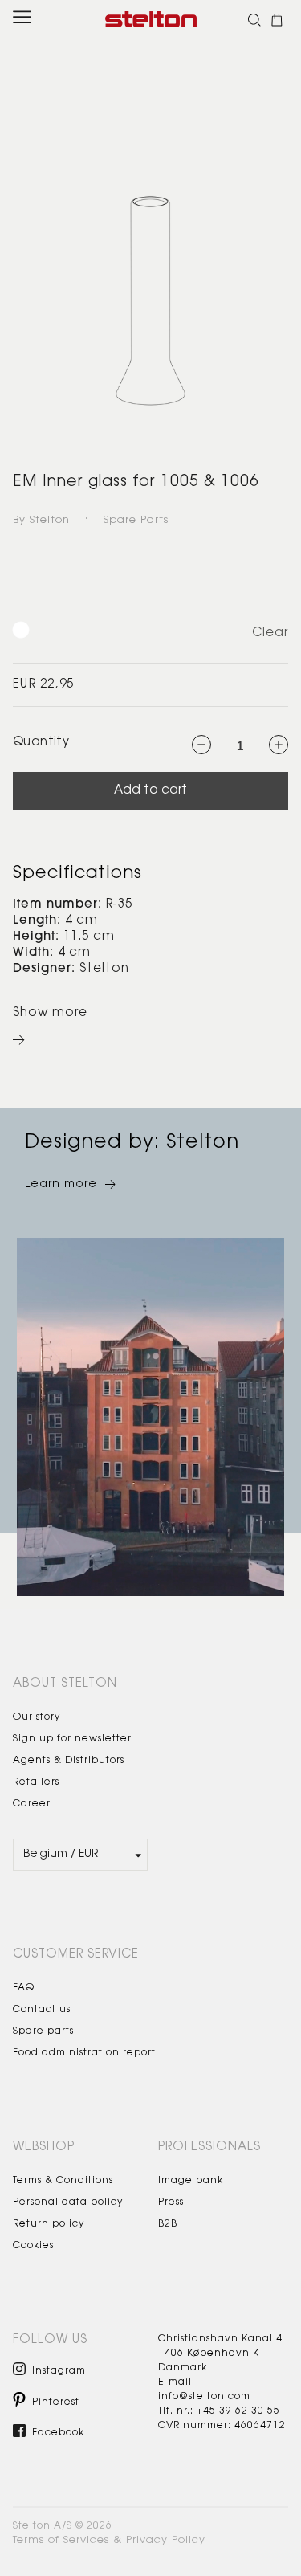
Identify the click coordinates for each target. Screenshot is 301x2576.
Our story (37, 1717)
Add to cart (150, 791)
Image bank (191, 2181)
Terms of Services (61, 2540)
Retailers (36, 1782)
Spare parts (43, 2031)
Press (171, 2202)
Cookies (33, 2246)
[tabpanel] (150, 231)
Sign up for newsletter (72, 1739)
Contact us (42, 2010)
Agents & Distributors (69, 1761)
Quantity (41, 743)
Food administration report (84, 2053)
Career (32, 1804)
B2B (168, 2224)
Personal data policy (68, 2202)
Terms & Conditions (63, 2181)
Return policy (49, 2224)
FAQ (24, 1988)
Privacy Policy (166, 2540)
